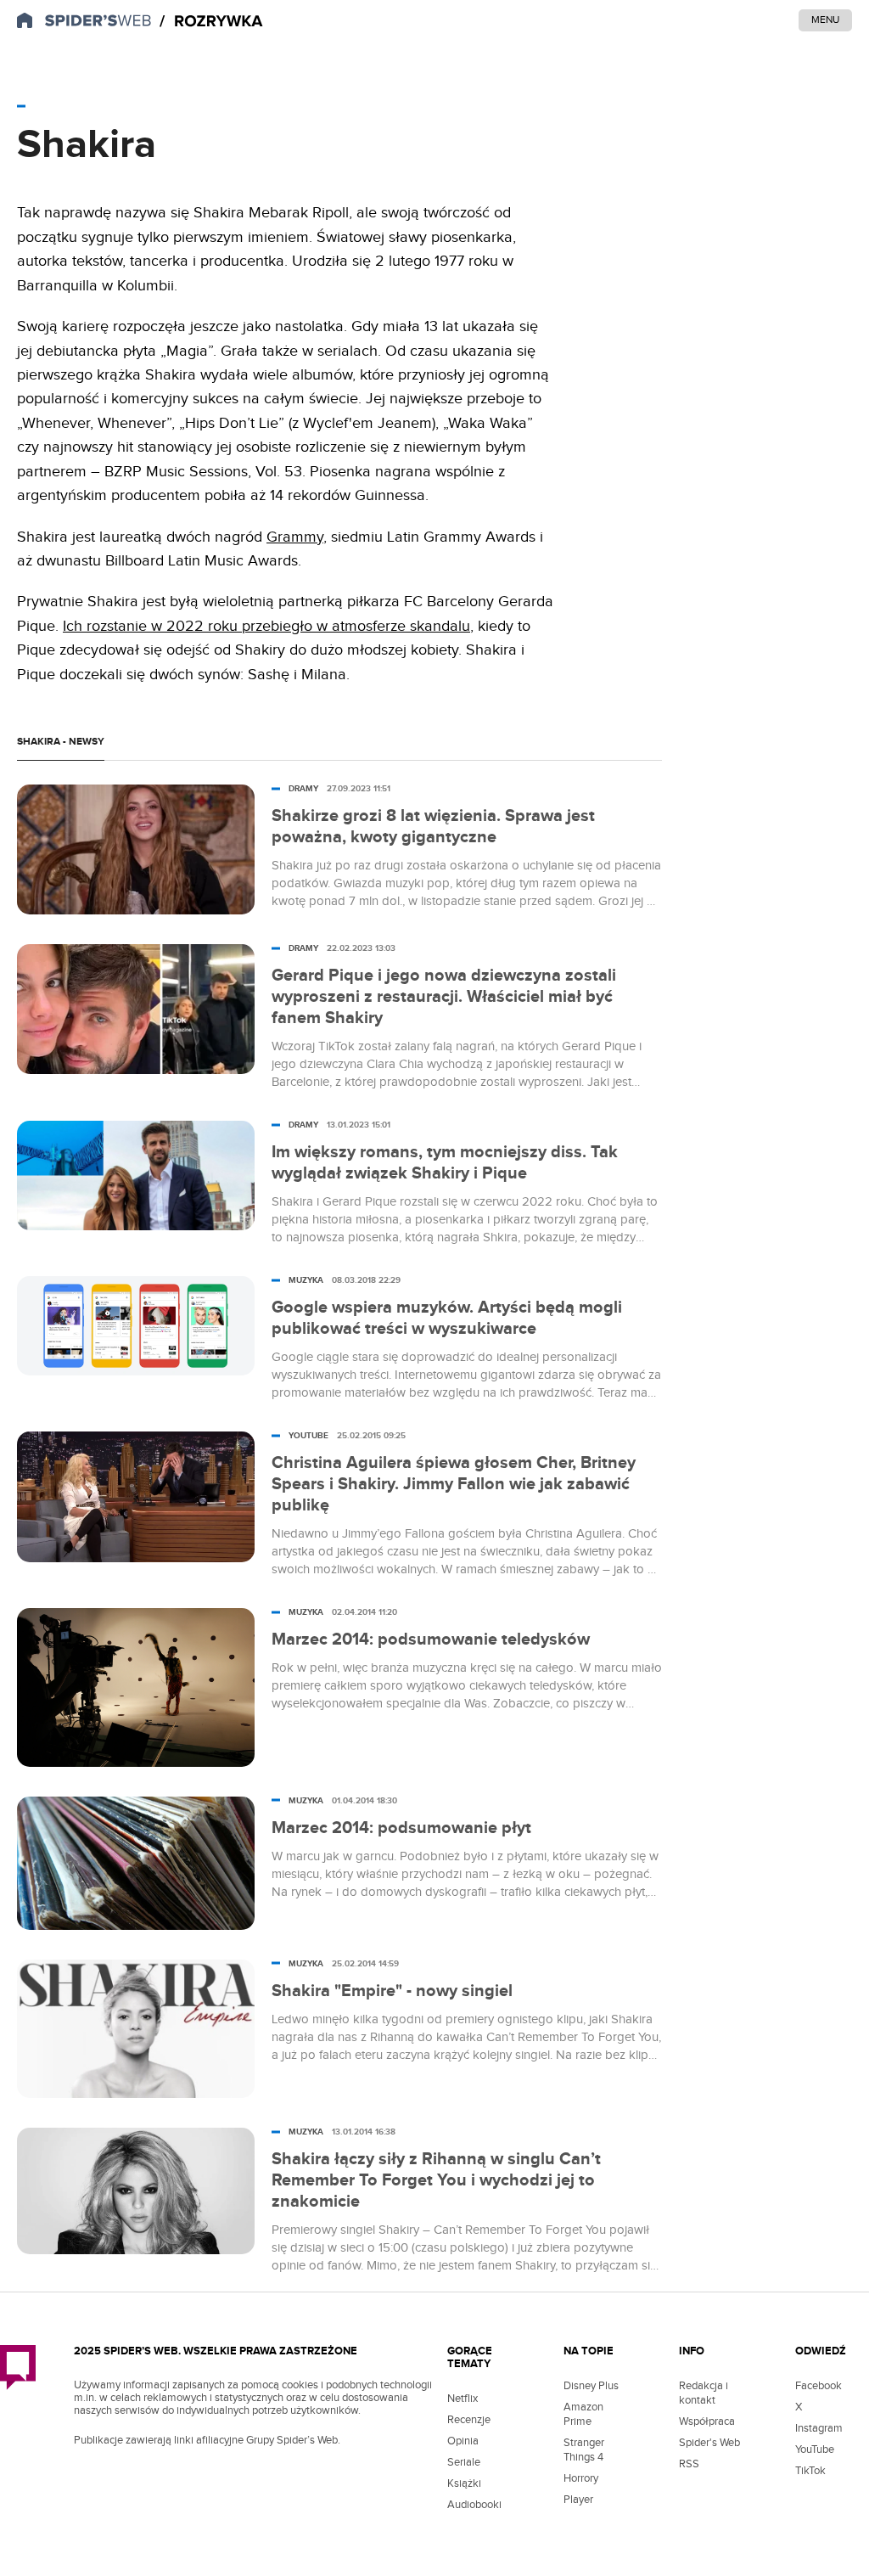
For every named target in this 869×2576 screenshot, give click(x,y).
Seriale (464, 2462)
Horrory (581, 2478)
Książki (464, 2483)
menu (825, 20)
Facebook (819, 2386)
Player (578, 2500)
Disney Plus (591, 2386)
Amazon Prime (583, 2414)
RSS (689, 2464)
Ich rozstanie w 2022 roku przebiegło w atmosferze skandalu (266, 626)
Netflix (463, 2399)
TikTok (810, 2471)
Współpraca (707, 2421)
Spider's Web (709, 2443)
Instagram (819, 2428)
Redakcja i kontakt (704, 2393)
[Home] (211, 22)
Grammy (295, 537)
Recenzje (469, 2420)
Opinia (463, 2441)
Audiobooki (474, 2505)
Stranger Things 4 (584, 2450)
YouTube (815, 2449)
